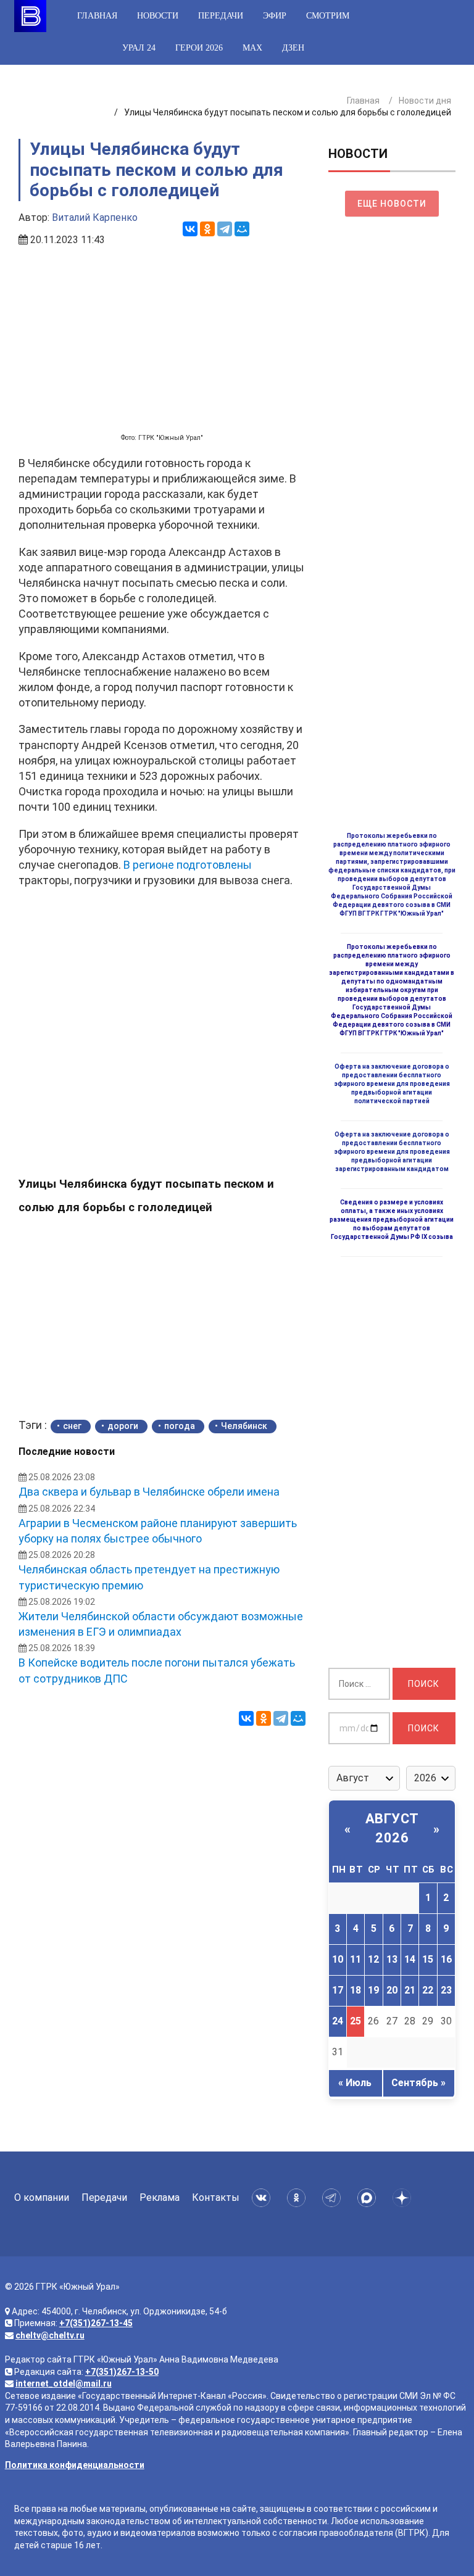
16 (446, 1959)
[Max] (369, 2198)
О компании (42, 2197)
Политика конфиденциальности (75, 2465)
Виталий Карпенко (95, 217)
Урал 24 (139, 48)
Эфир (275, 16)
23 (446, 1990)
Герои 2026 (199, 48)
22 (428, 1990)
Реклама (160, 2197)
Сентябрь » (418, 2083)
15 (428, 1959)
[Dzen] (404, 2198)
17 (338, 1990)
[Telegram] (225, 229)
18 (355, 1990)
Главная (97, 16)
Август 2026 (392, 1828)
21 (410, 1990)
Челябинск (244, 1426)
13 (392, 1959)
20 (392, 1990)
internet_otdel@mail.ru (64, 2383)
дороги (123, 1426)
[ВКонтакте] (190, 229)
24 (338, 2021)
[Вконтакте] (263, 2198)
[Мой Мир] (242, 229)
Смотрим (328, 16)
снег (72, 1426)
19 (373, 1990)
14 (410, 1959)
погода (180, 1426)
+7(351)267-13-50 (122, 2372)
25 (355, 2021)
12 (373, 1959)
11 (355, 1959)
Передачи (221, 16)
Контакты (216, 2197)
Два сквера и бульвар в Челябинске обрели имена (149, 1492)
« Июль (355, 2083)
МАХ (252, 48)
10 (338, 1959)
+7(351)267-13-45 (96, 2323)
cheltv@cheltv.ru (50, 2335)
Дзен (293, 48)
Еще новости (392, 204)
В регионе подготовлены (188, 865)
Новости (158, 16)
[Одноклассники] (207, 229)
